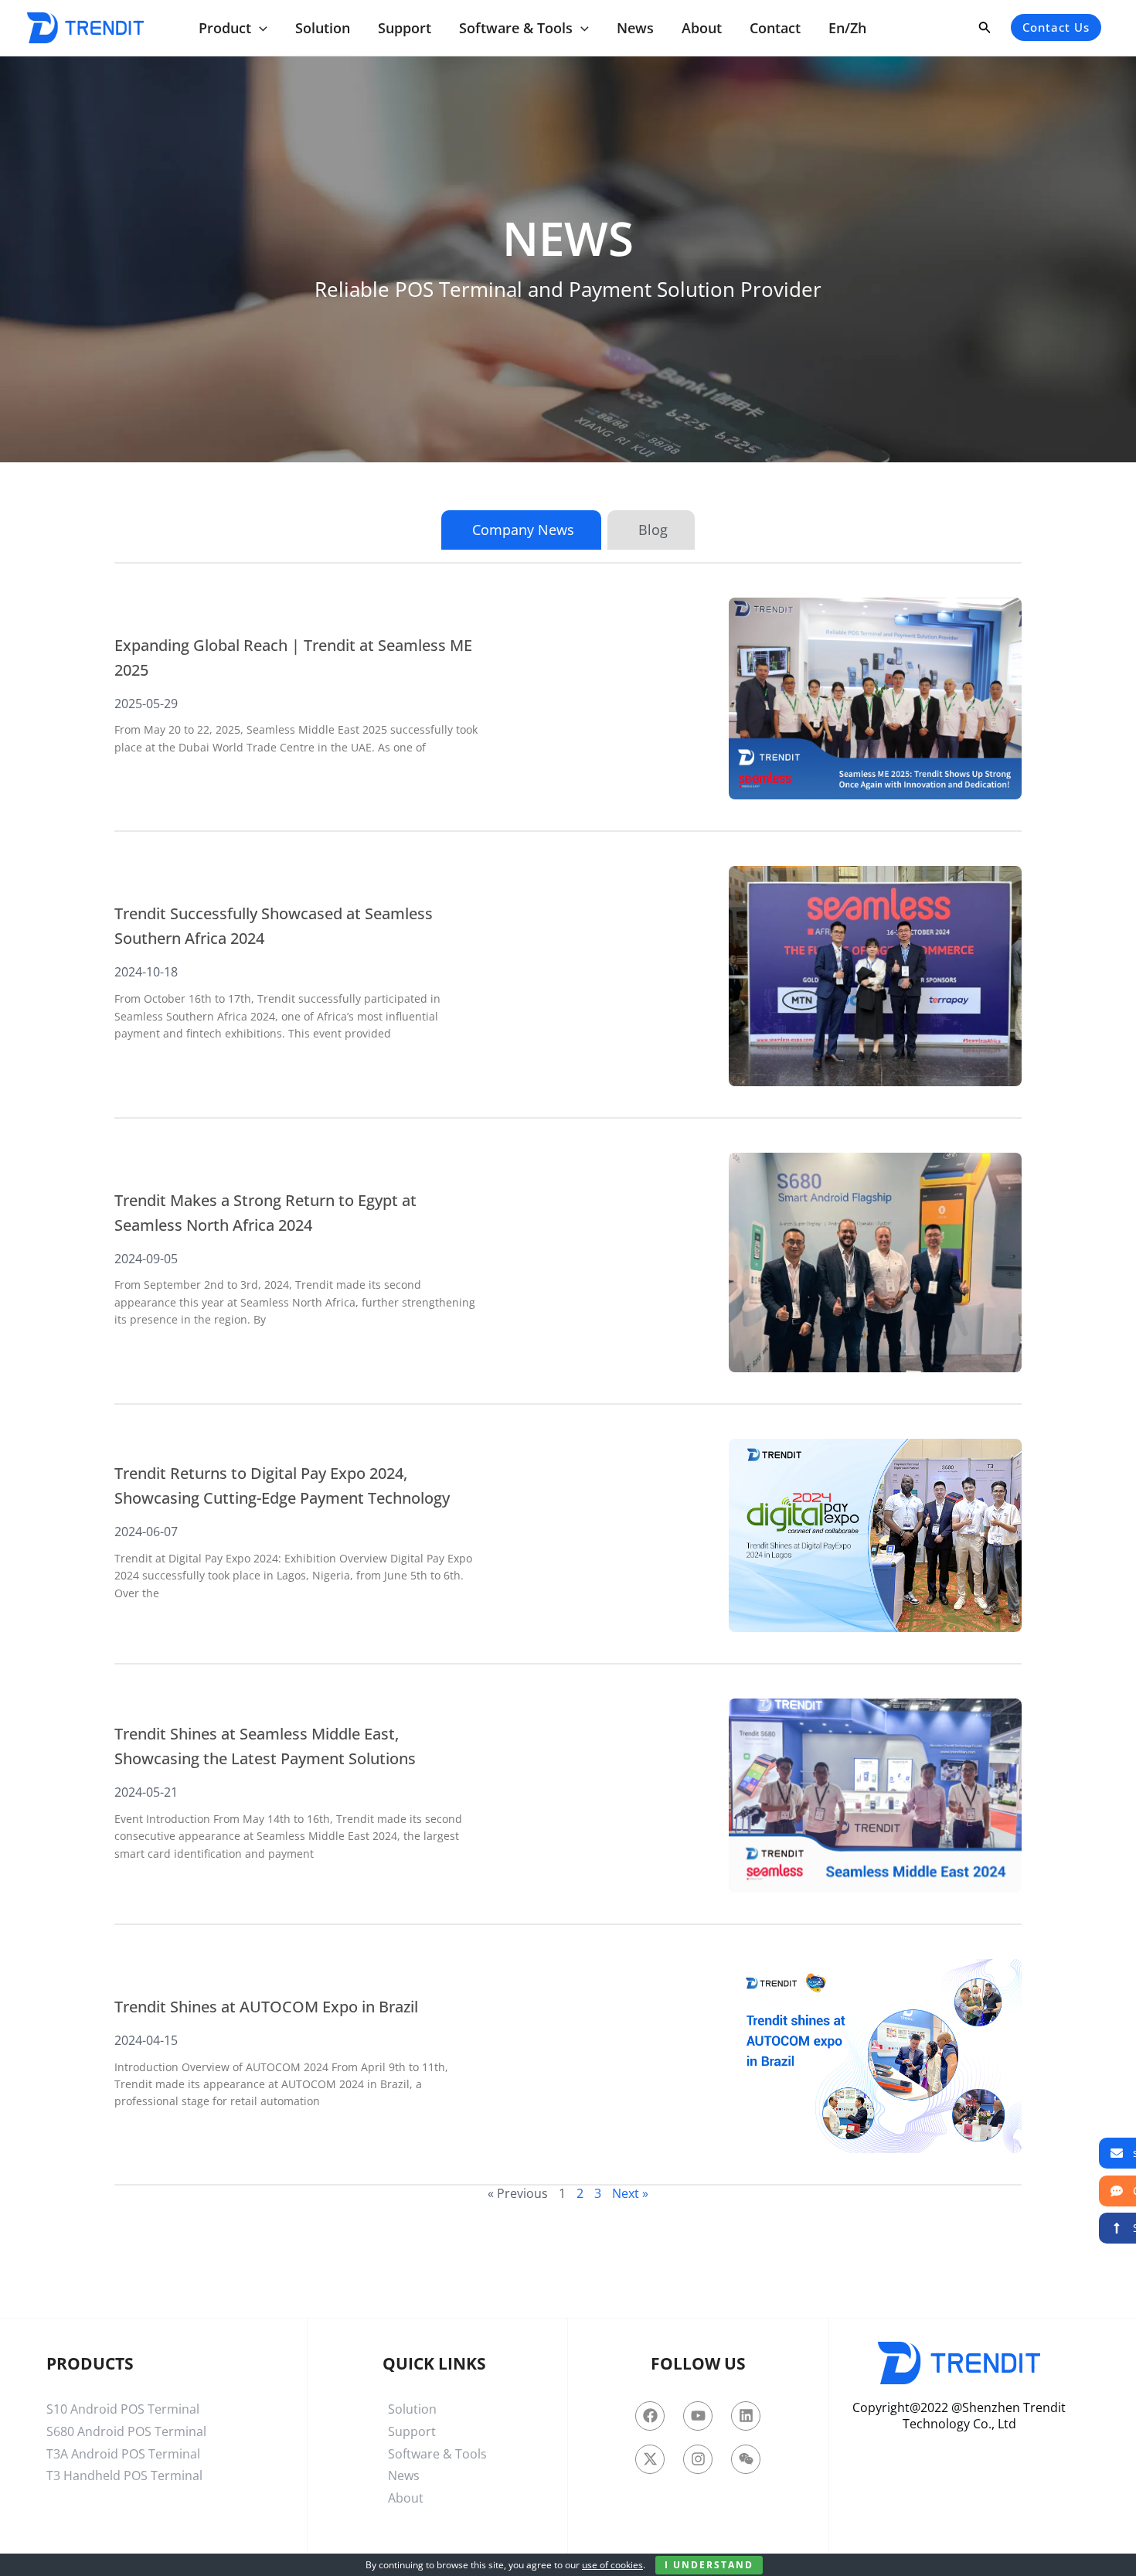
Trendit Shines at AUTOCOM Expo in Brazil (266, 2007)
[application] (259, 28)
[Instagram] (698, 2459)
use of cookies (612, 2565)
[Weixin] (746, 2459)
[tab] (521, 530)
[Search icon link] (985, 30)
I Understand (709, 2565)
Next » (630, 2193)
